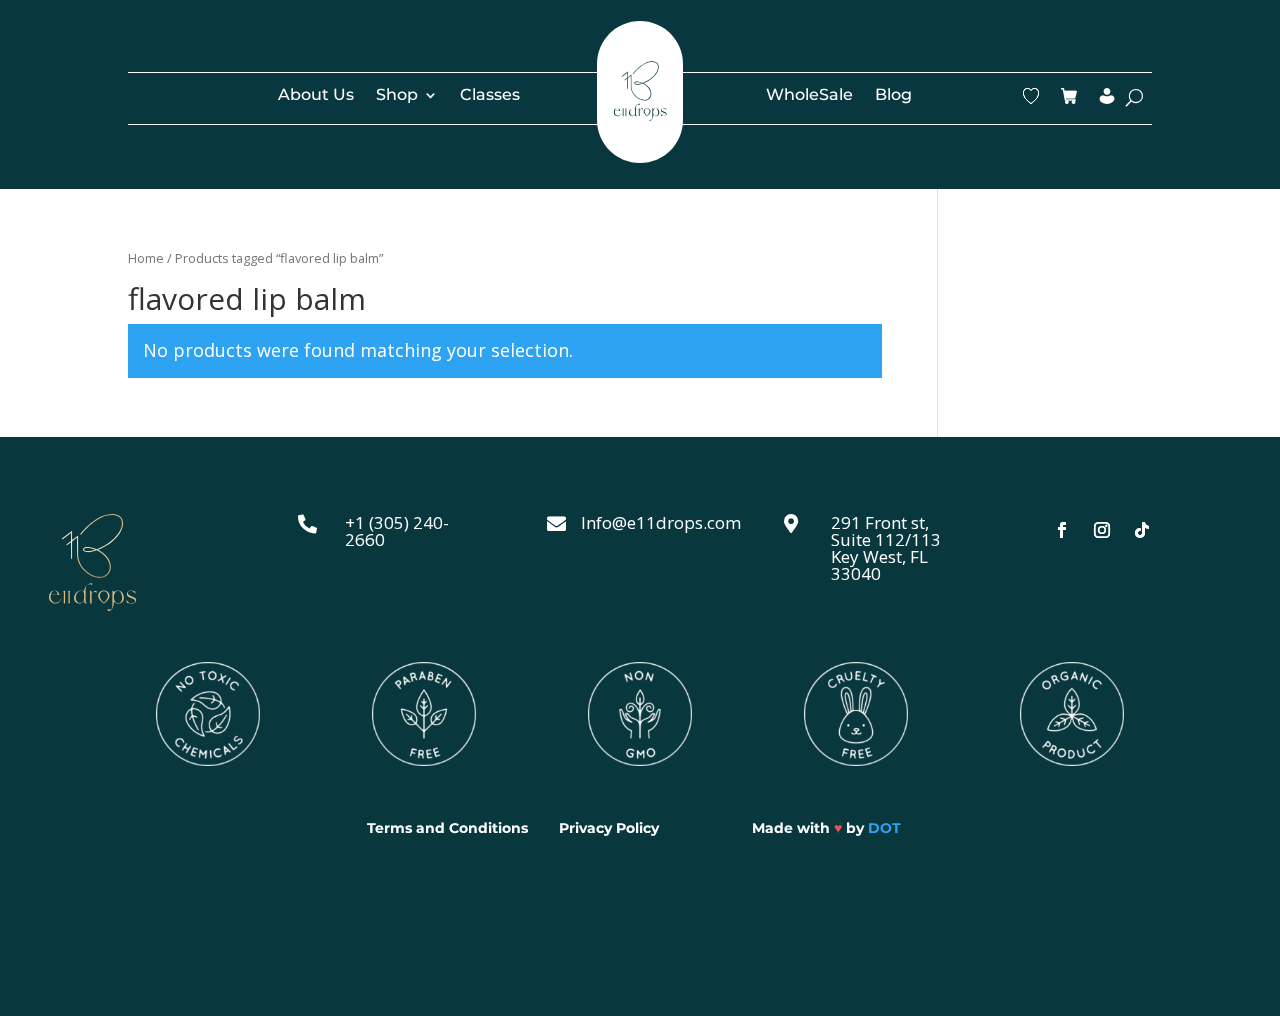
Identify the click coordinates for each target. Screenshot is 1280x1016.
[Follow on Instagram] (1102, 530)
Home (146, 258)
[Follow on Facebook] (1062, 530)
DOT (884, 828)
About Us (316, 96)
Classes (490, 96)
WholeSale (809, 96)
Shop (397, 96)
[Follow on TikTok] (1142, 530)
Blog (893, 96)
